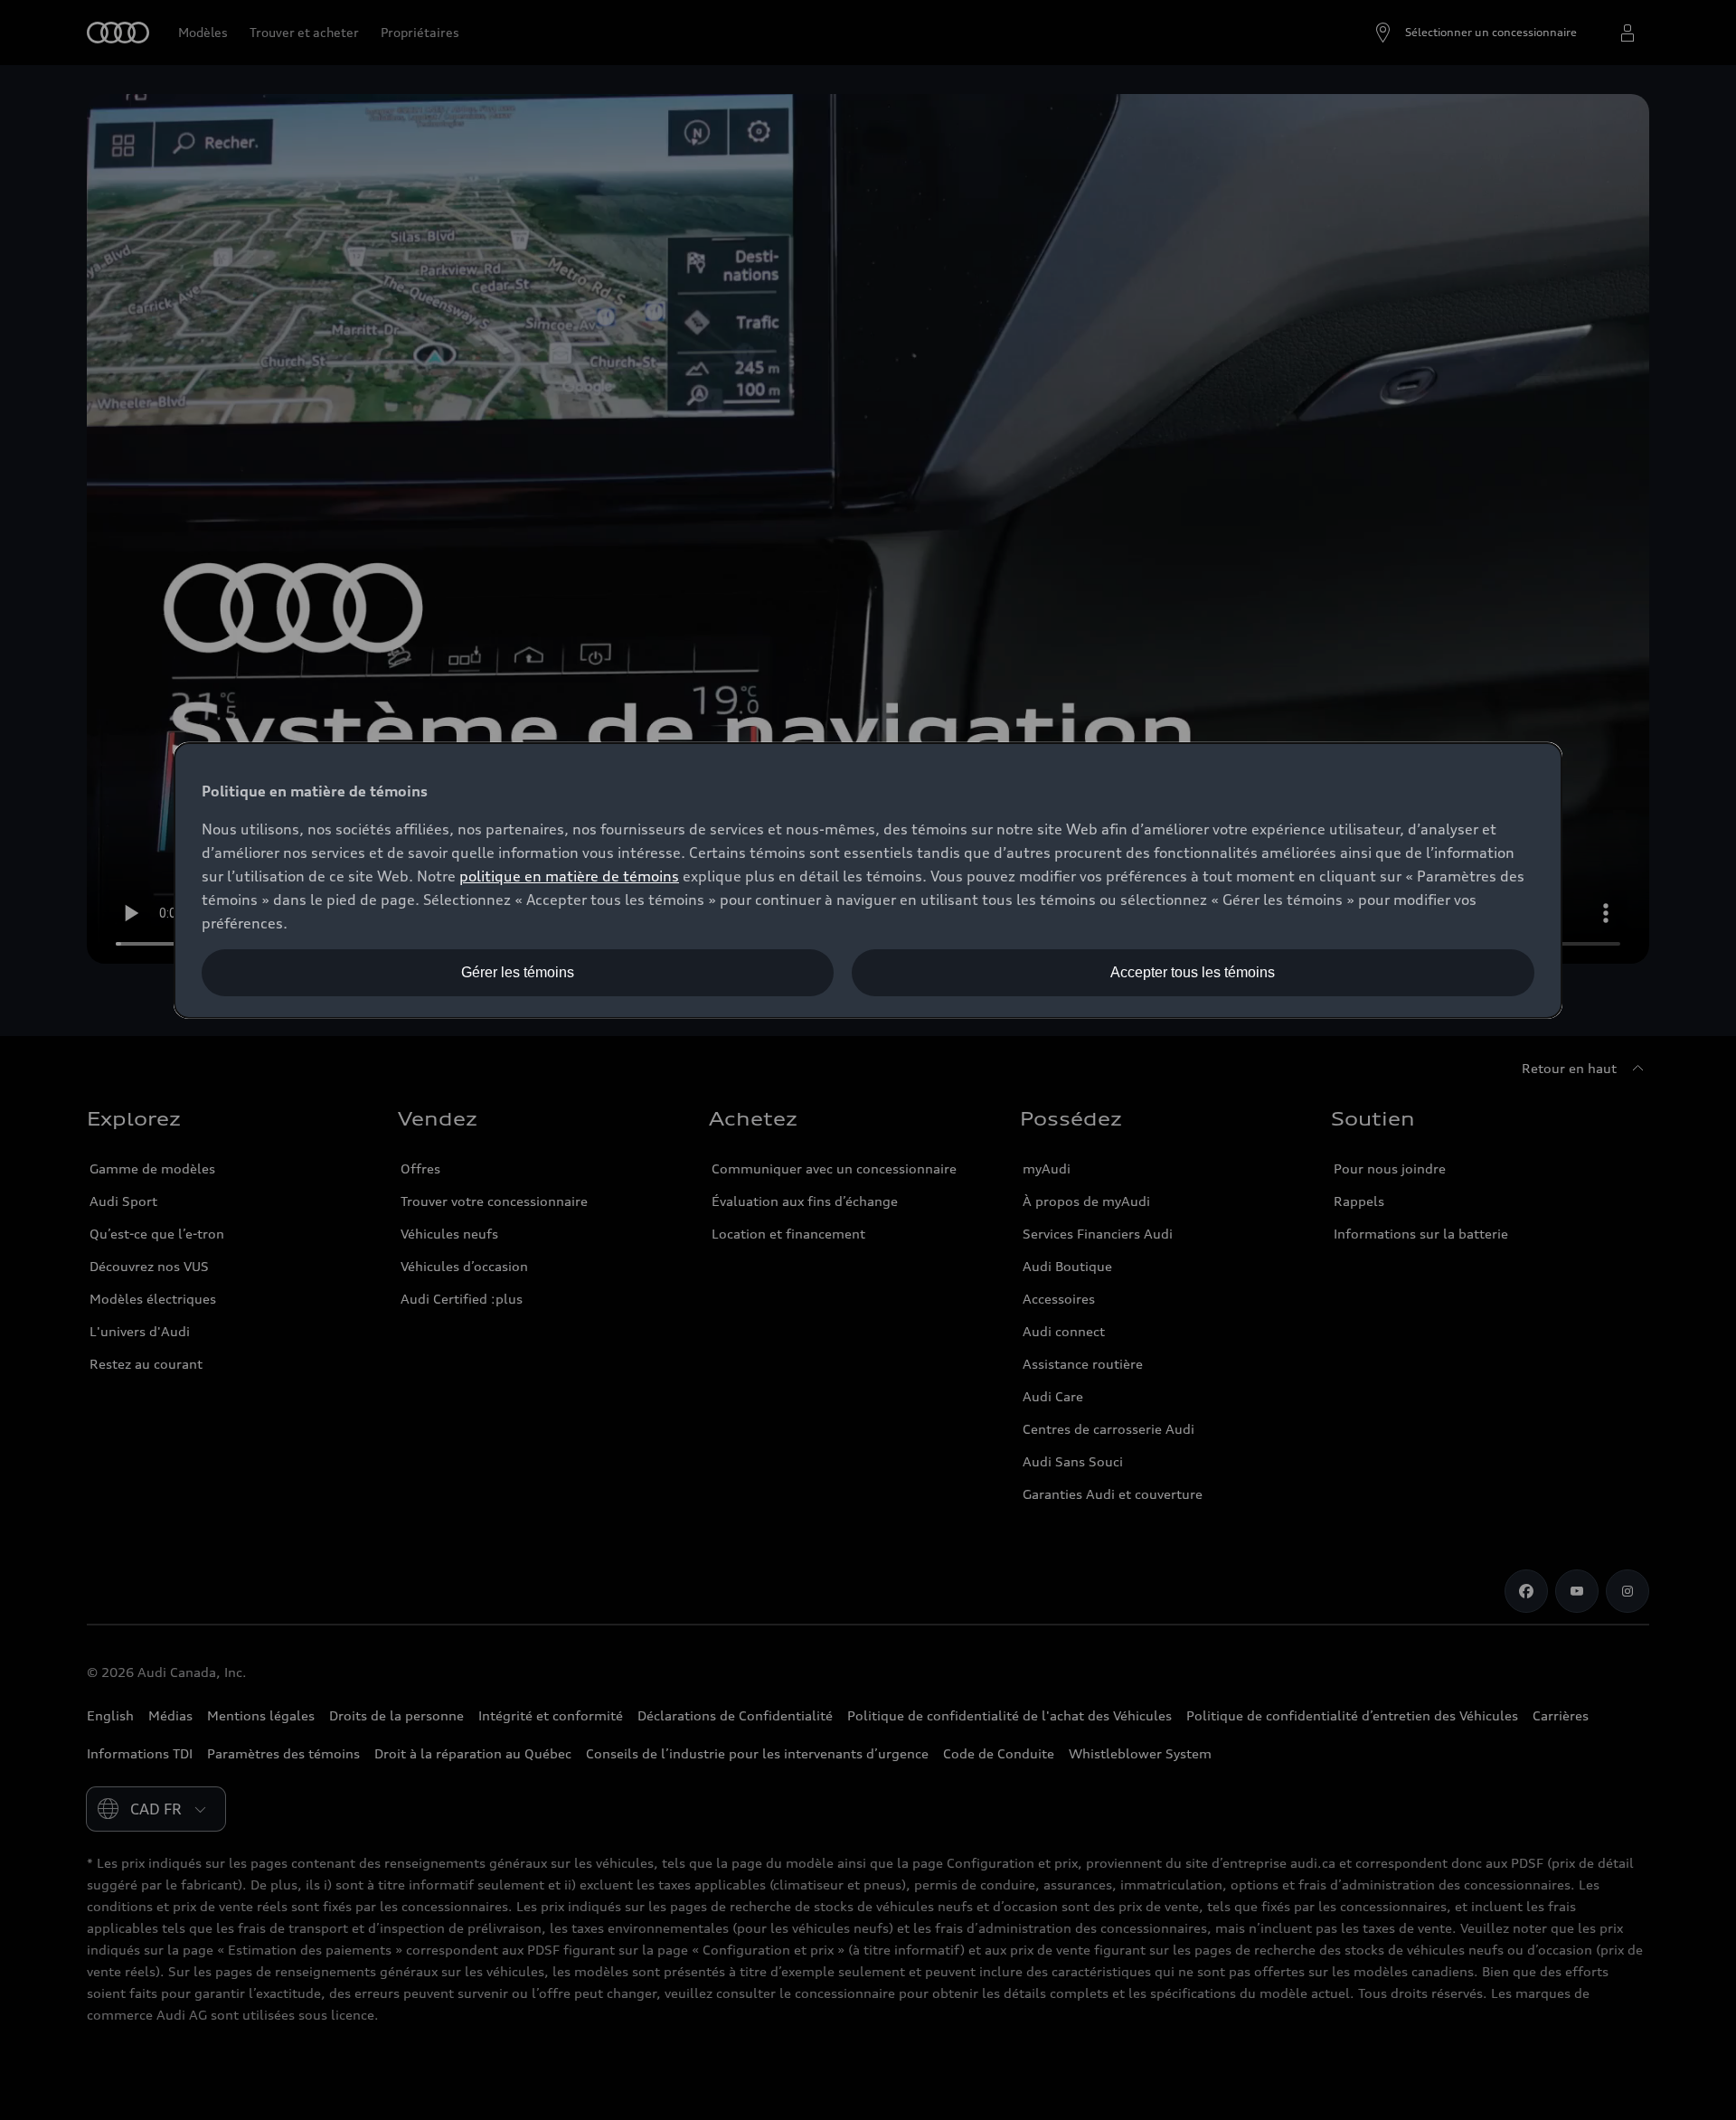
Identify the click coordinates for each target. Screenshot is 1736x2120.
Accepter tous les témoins (1193, 972)
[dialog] (868, 881)
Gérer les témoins (518, 972)
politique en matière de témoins (569, 876)
